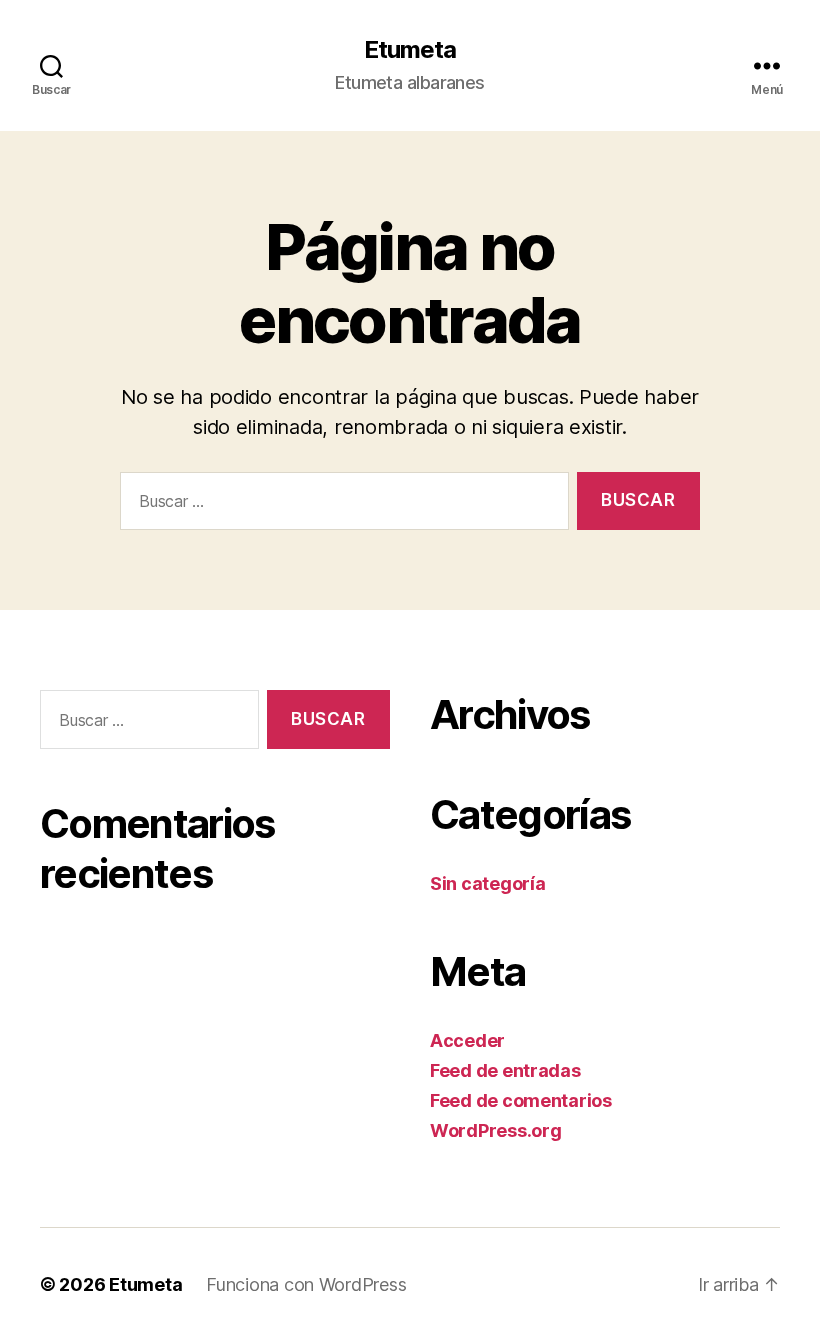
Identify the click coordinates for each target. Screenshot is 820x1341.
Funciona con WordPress (306, 1284)
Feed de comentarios (521, 1100)
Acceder (467, 1040)
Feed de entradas (505, 1070)
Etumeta (410, 50)
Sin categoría (488, 883)
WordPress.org (496, 1130)
